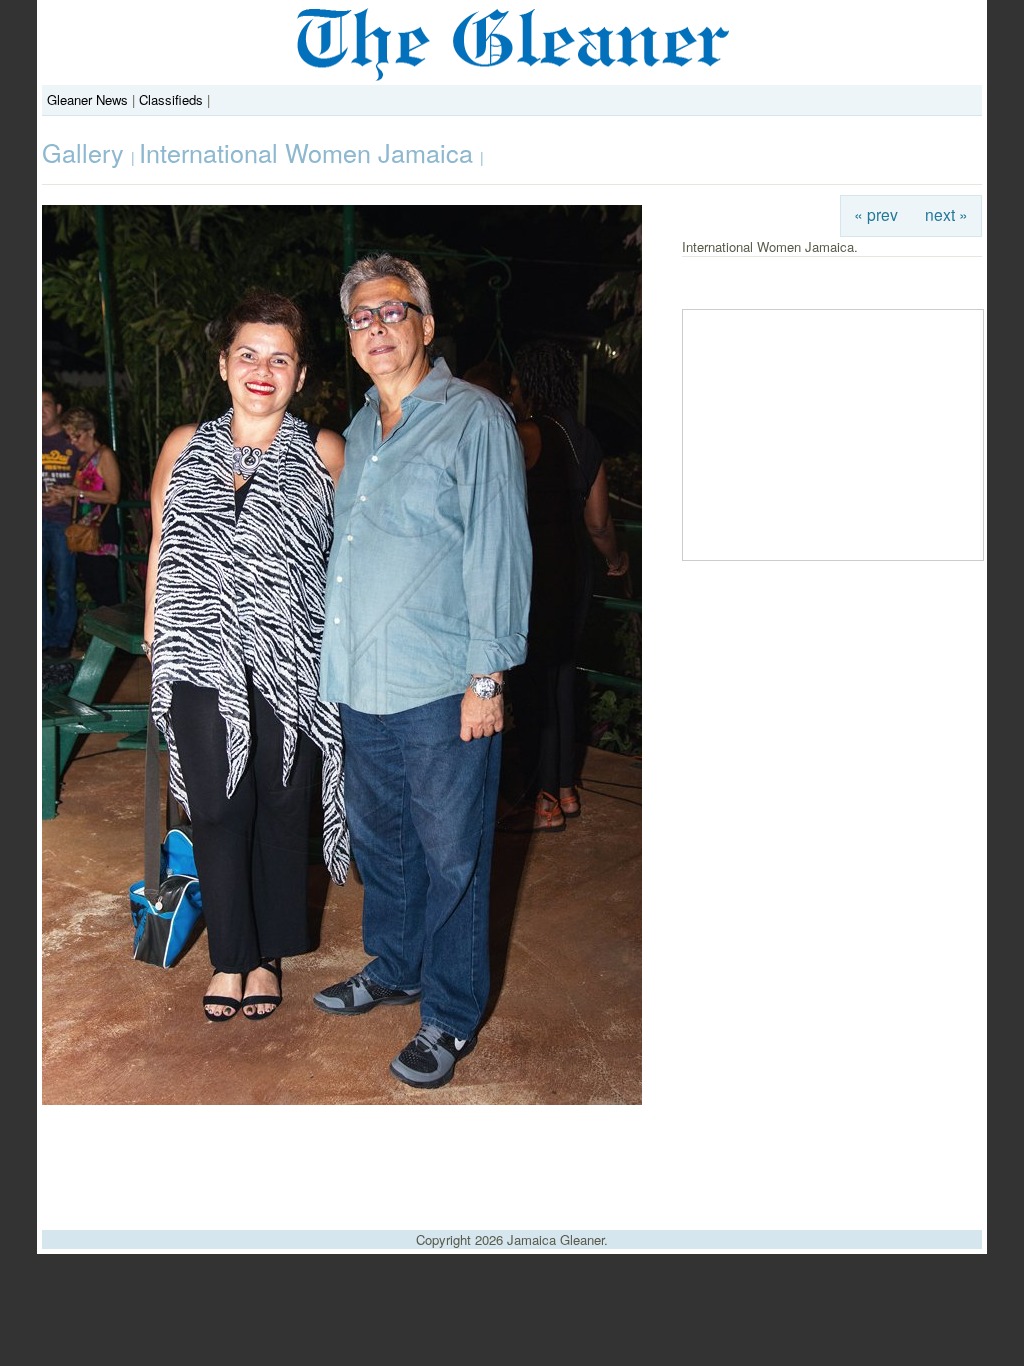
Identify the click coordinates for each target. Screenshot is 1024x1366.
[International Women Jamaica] (342, 1099)
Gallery (86, 152)
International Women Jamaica (309, 152)
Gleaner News (87, 99)
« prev (876, 214)
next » (946, 214)
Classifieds (171, 99)
